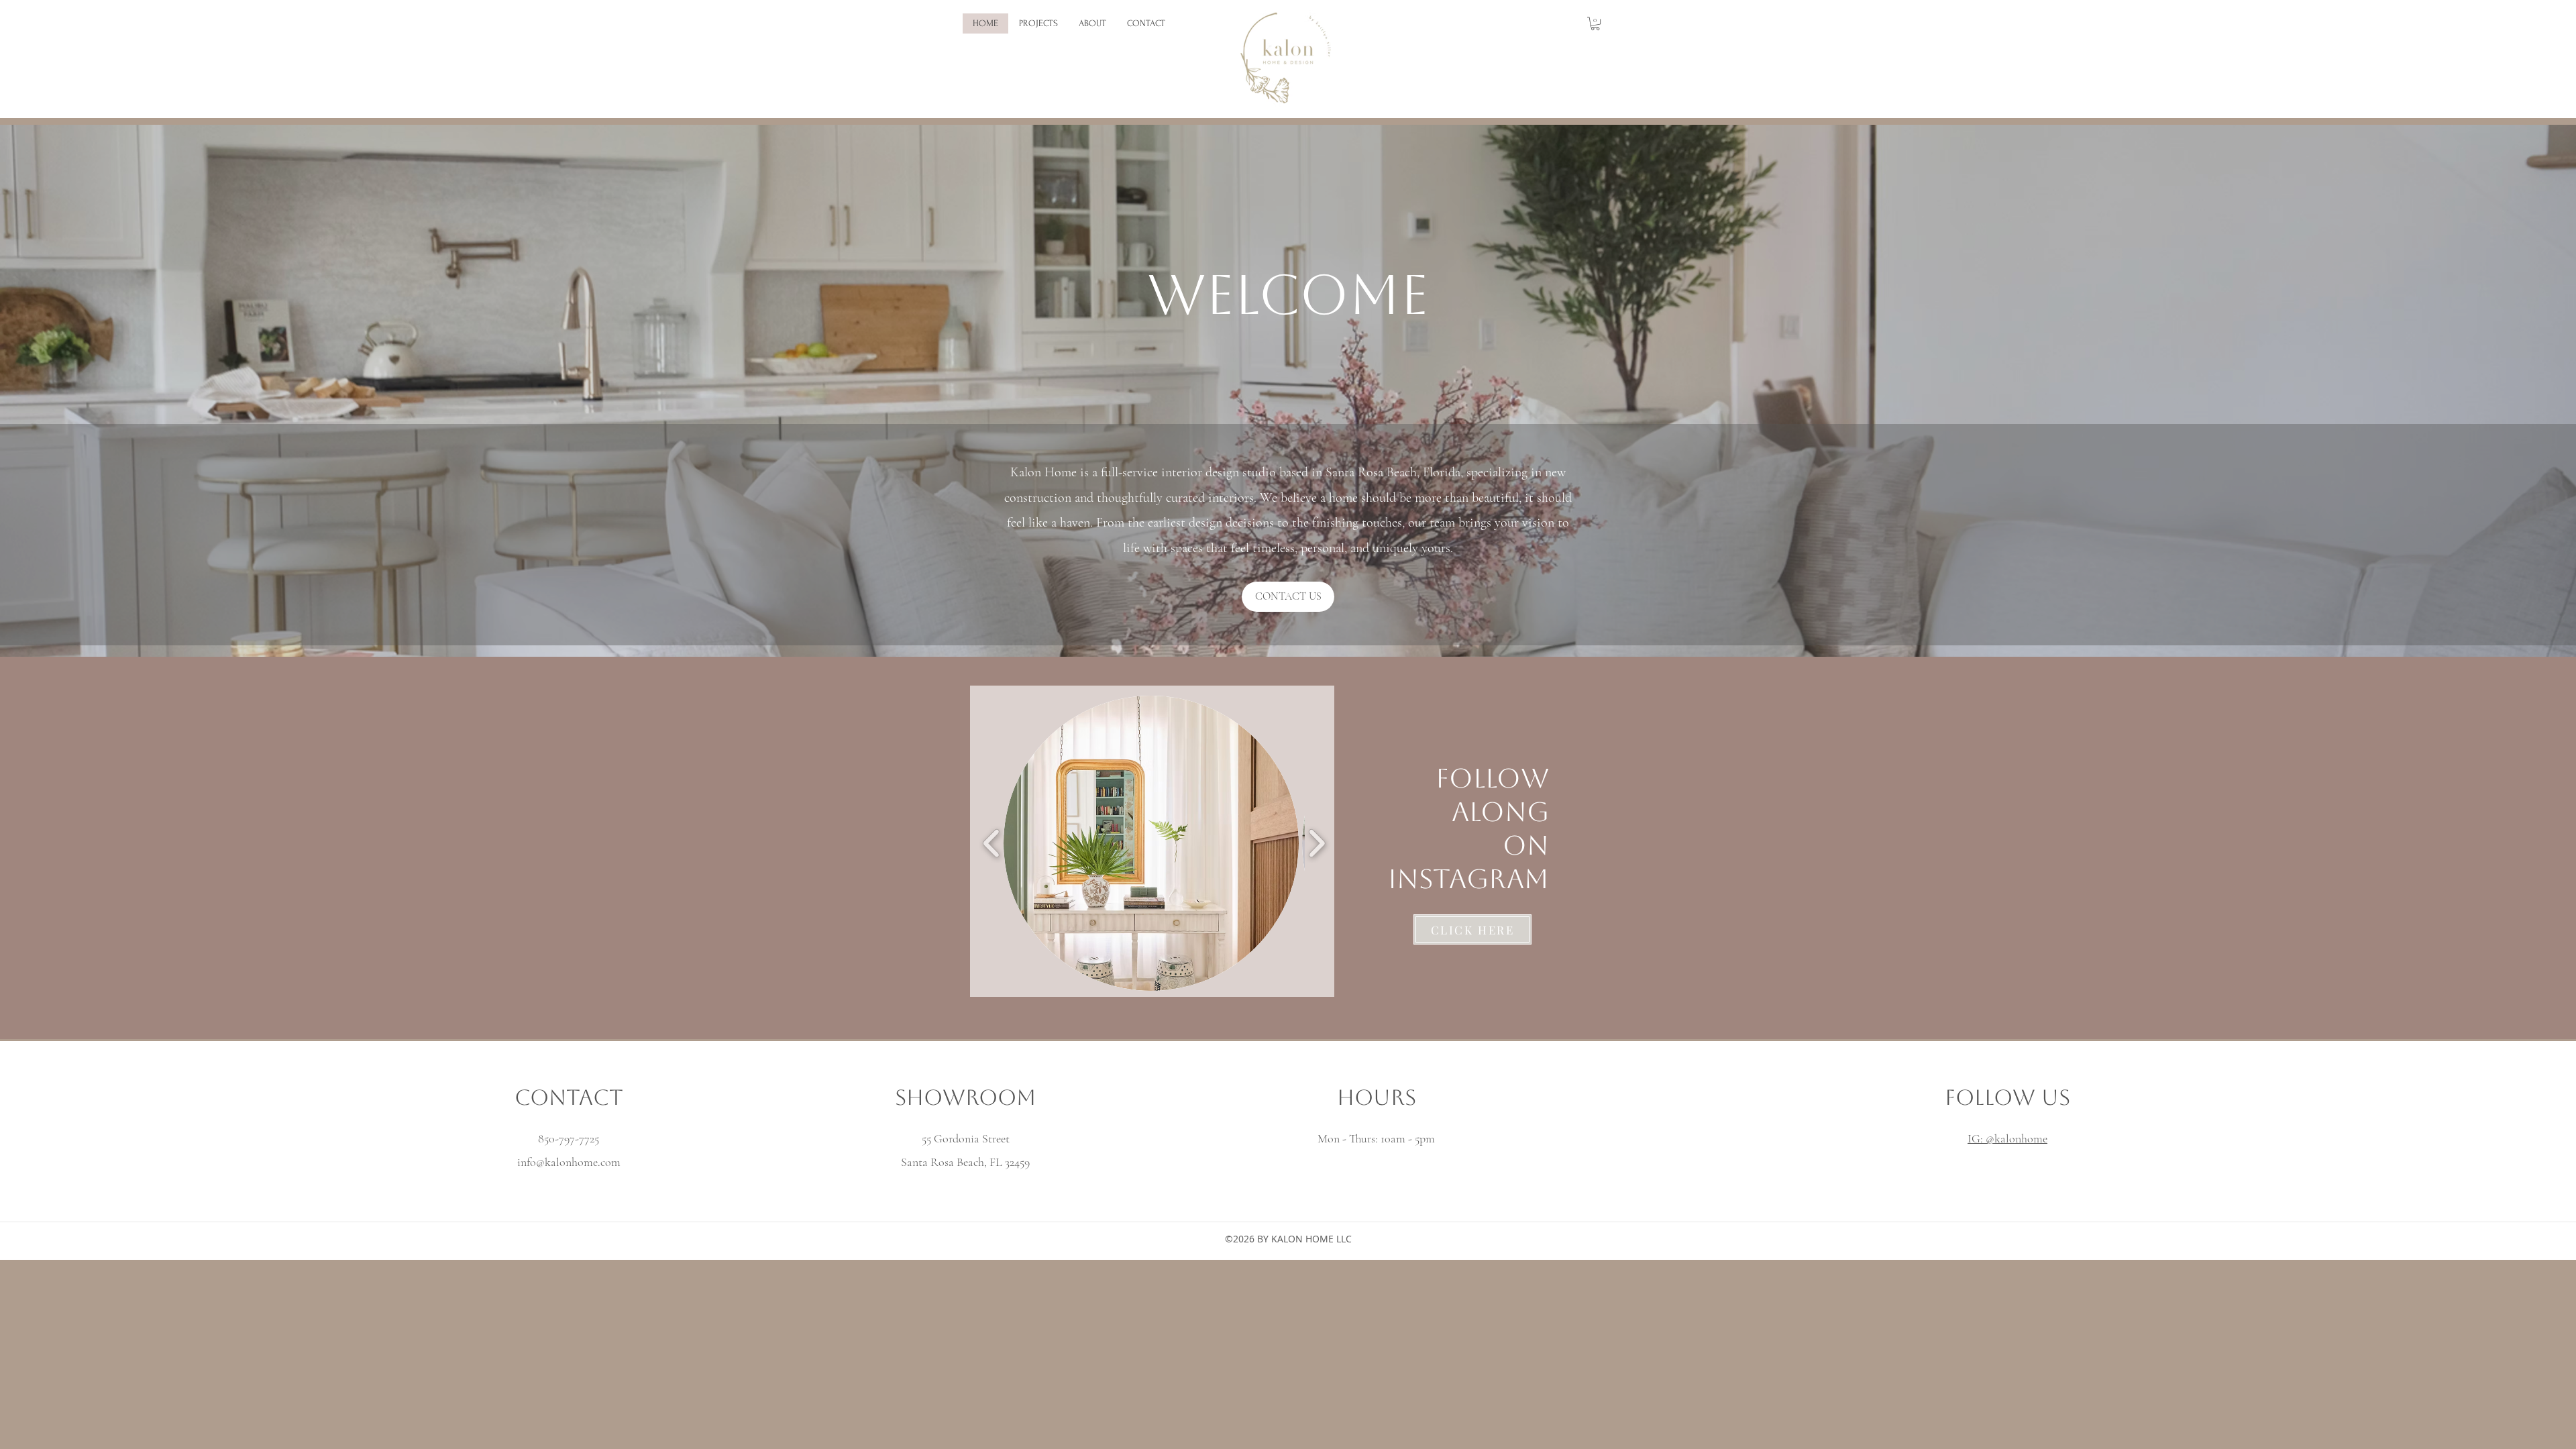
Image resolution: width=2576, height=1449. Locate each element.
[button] (1595, 23)
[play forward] (1317, 843)
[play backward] (992, 843)
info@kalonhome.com (569, 1162)
